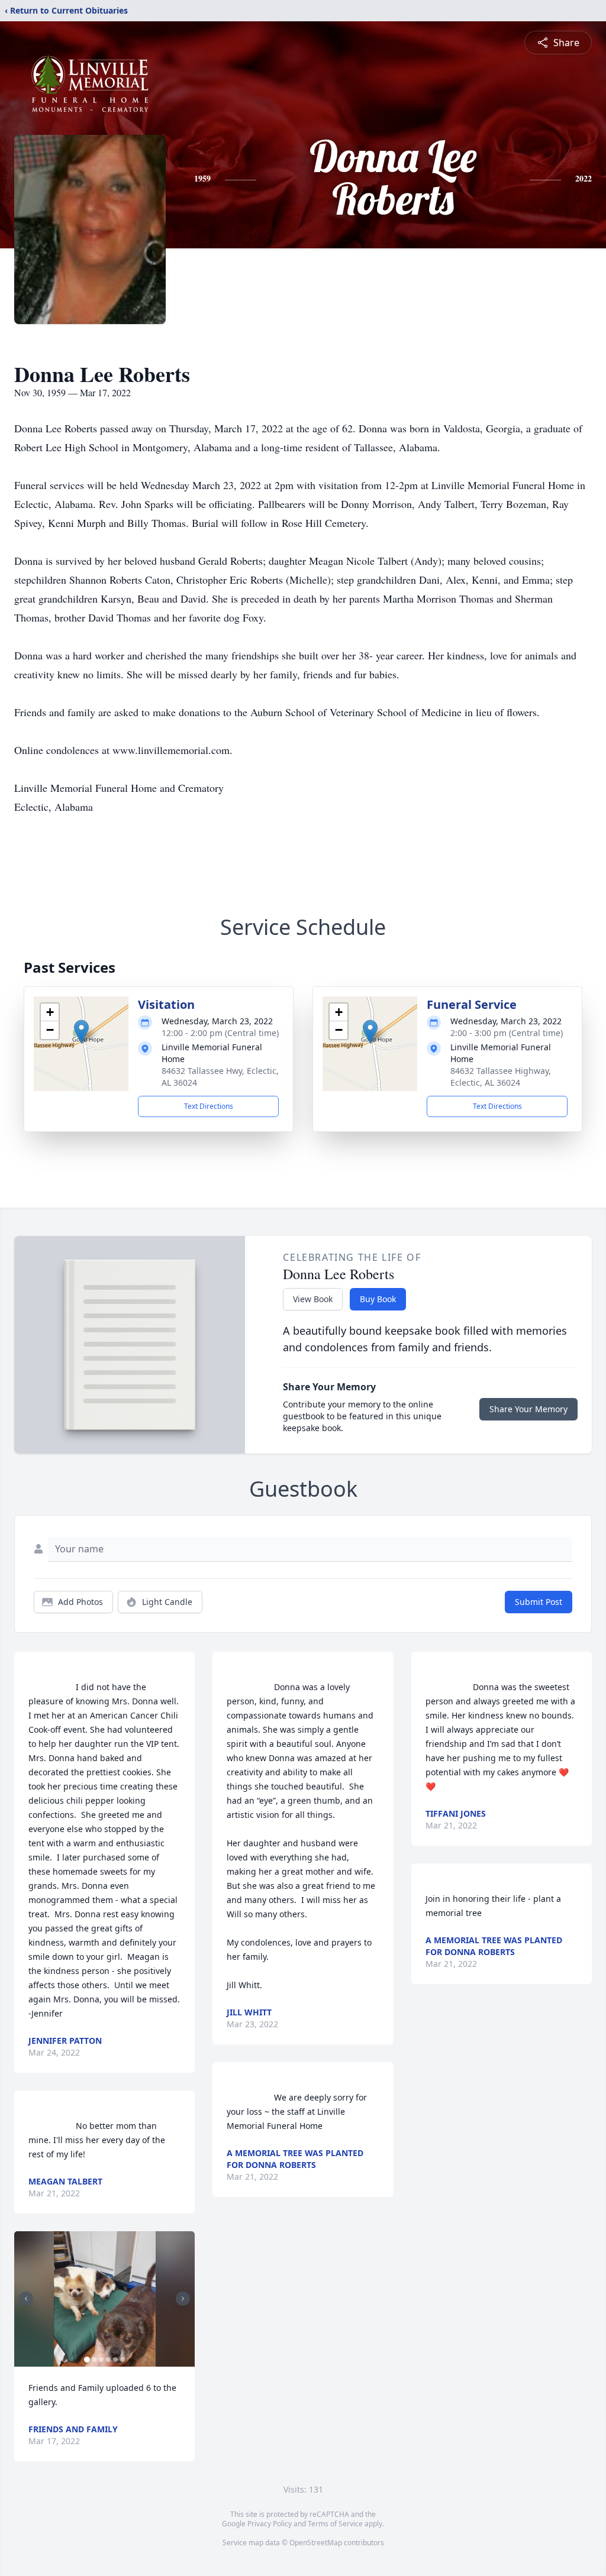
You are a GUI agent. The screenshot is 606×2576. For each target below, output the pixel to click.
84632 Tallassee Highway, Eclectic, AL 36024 (501, 1077)
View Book (313, 1299)
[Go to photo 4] (108, 2360)
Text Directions (209, 1106)
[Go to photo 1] (87, 2360)
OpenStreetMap (316, 2543)
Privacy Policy (270, 2524)
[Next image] (183, 2299)
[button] (81, 1032)
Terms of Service (335, 2524)
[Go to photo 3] (101, 2360)
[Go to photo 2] (94, 2360)
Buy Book (378, 1299)
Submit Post (539, 1602)
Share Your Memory (528, 1409)
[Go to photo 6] (123, 2360)
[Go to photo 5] (115, 2360)
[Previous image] (26, 2299)
